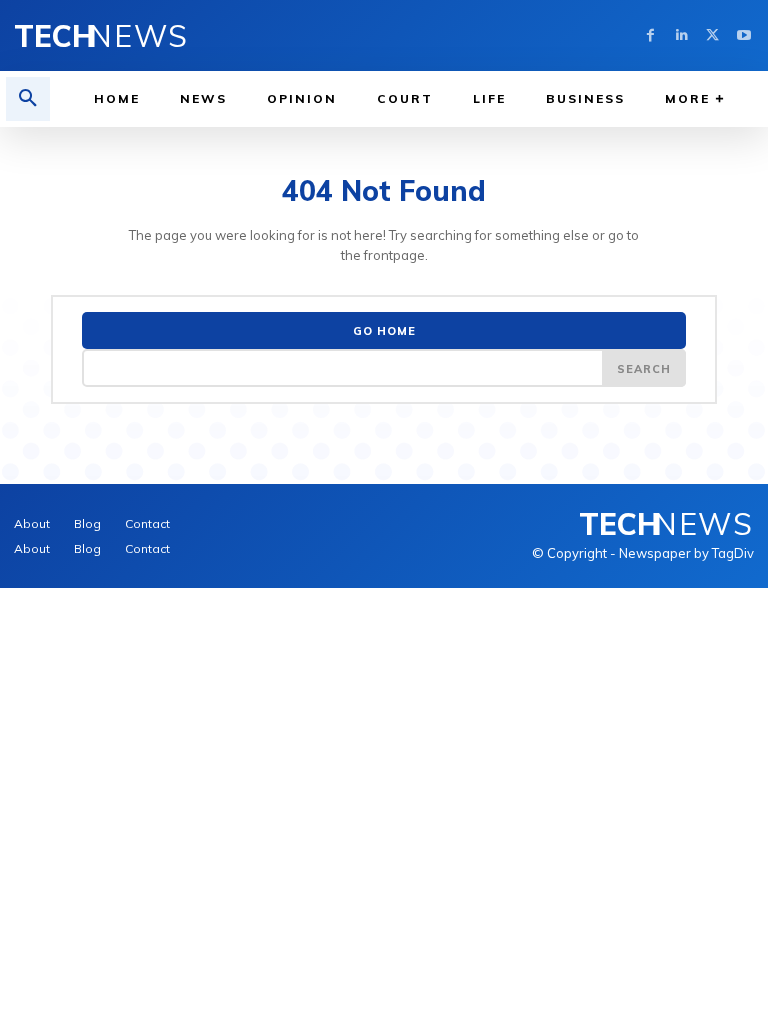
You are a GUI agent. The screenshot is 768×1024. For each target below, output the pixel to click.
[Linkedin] (681, 35)
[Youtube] (743, 35)
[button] (28, 99)
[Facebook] (650, 35)
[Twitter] (712, 35)
